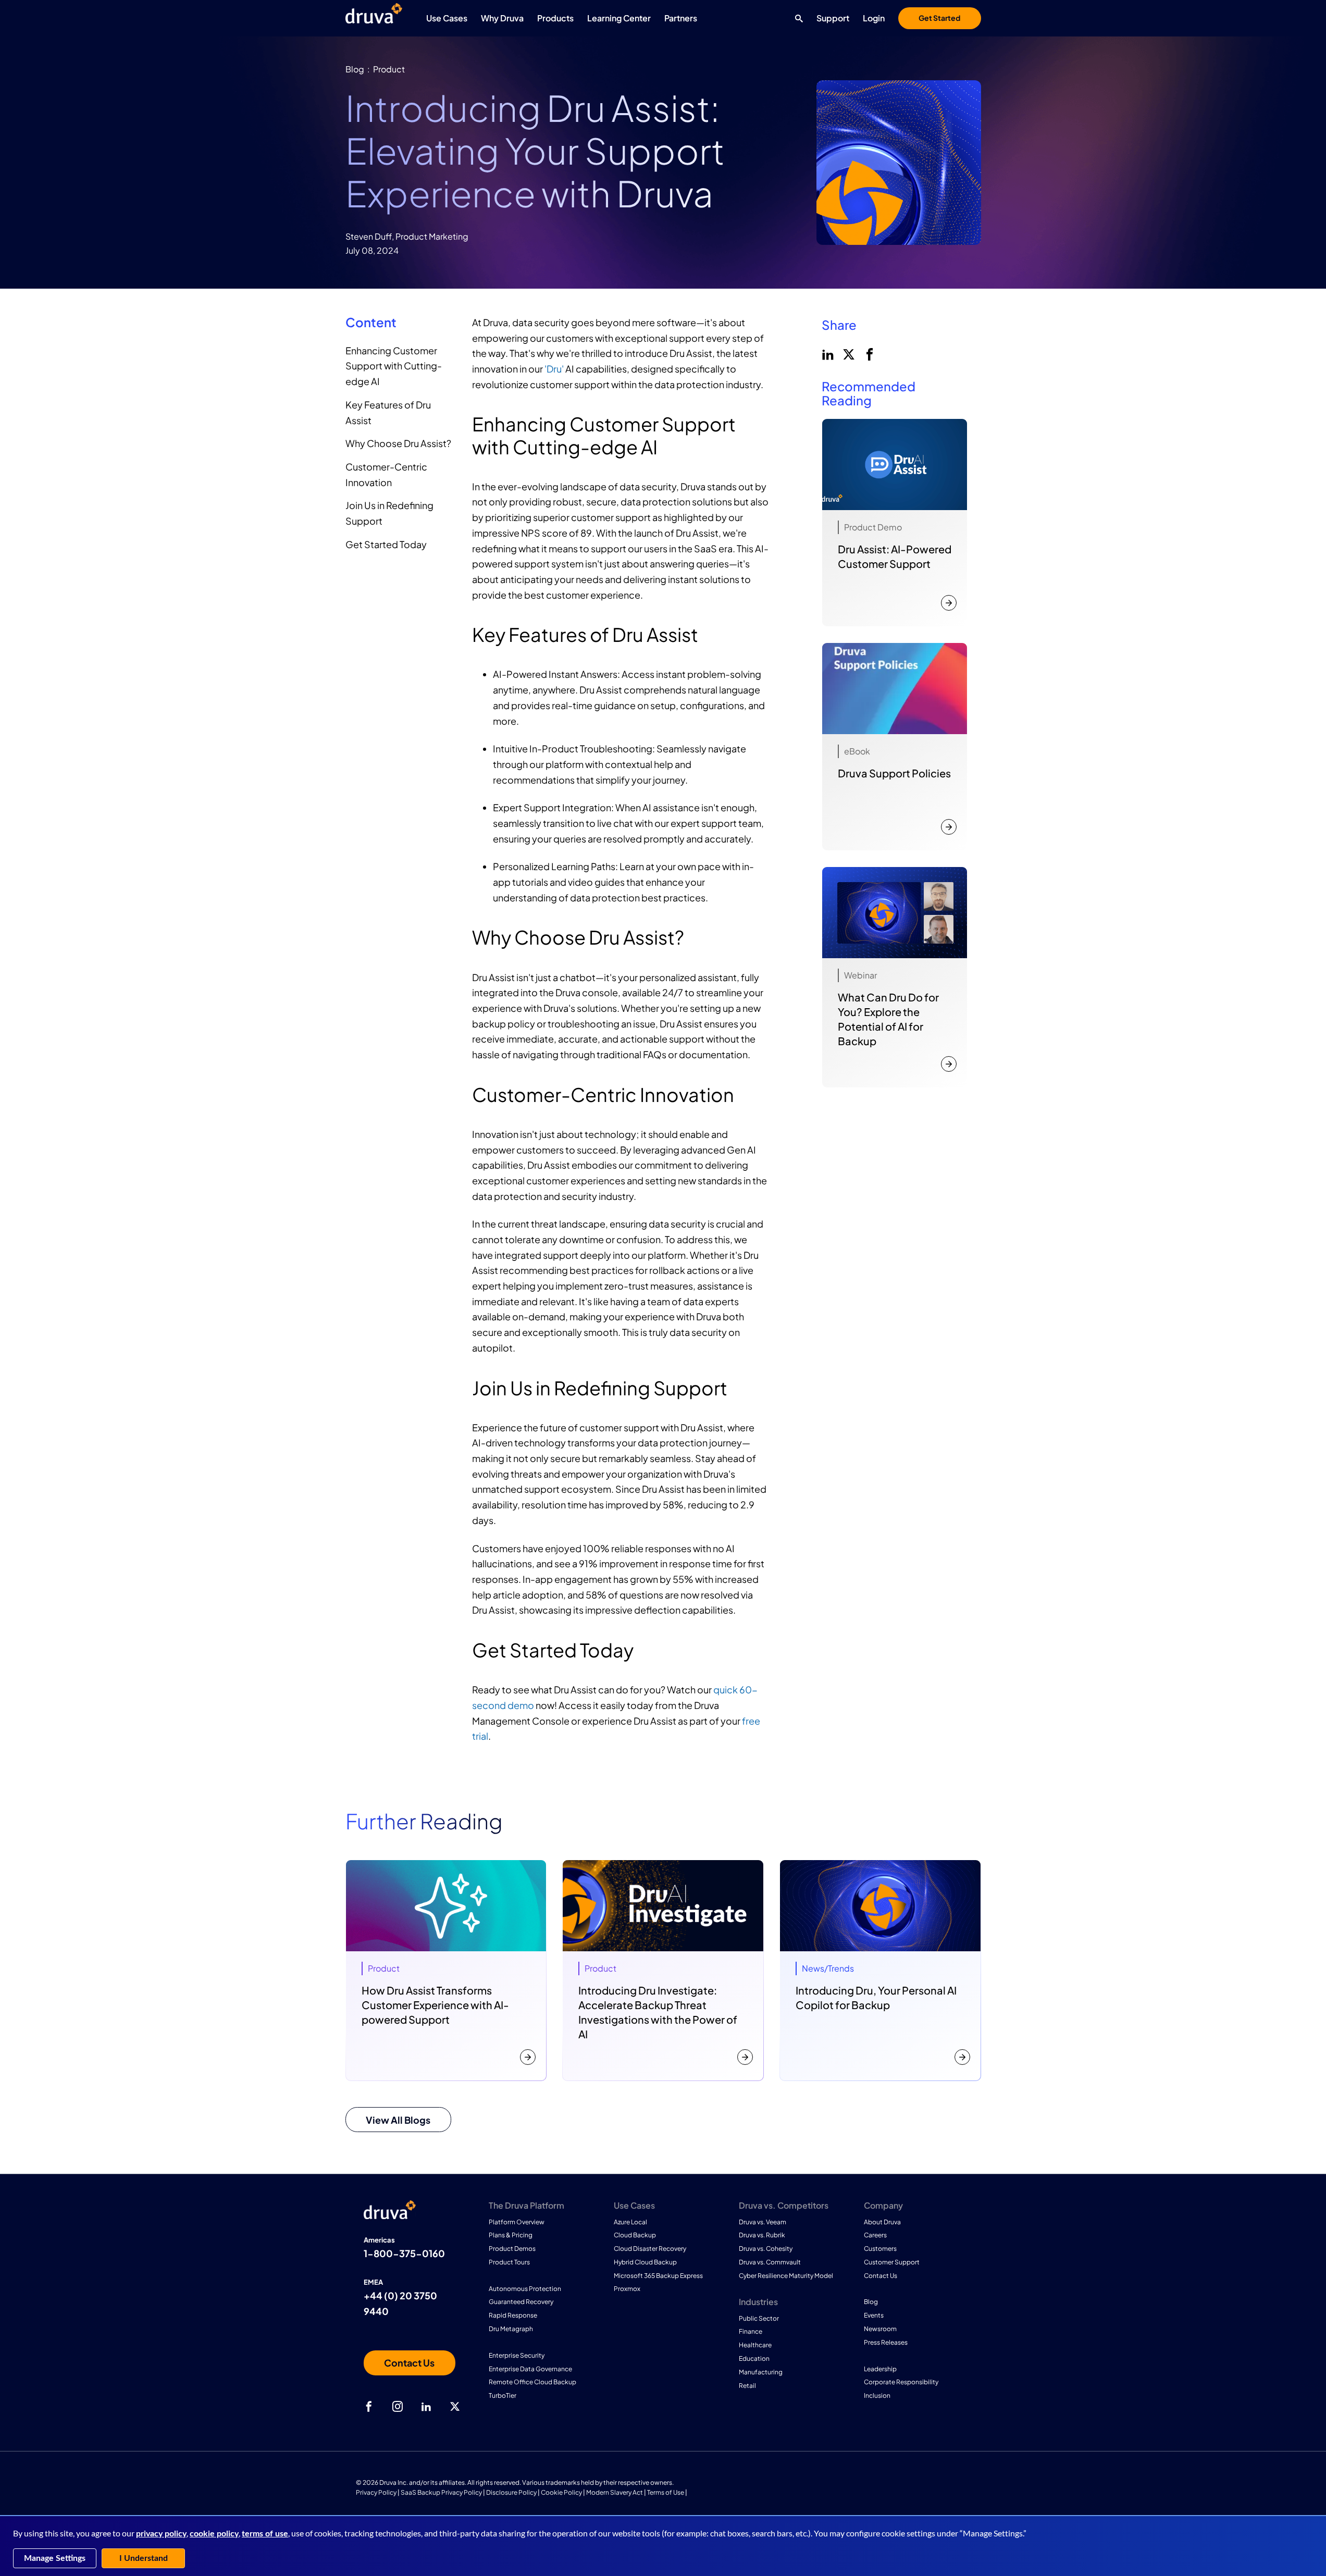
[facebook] (869, 353)
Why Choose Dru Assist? (398, 443)
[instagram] (398, 2407)
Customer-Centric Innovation (386, 474)
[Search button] (796, 18)
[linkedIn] (827, 353)
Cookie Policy (561, 2492)
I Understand (144, 2558)
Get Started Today (386, 544)
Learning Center (619, 18)
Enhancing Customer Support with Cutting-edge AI (394, 366)
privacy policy (161, 2534)
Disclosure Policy (511, 2492)
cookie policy (214, 2534)
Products (555, 18)
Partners (681, 18)
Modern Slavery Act (615, 2492)
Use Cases (447, 18)
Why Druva (502, 18)
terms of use (265, 2534)
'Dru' (554, 369)
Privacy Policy (376, 2492)
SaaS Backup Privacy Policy (441, 2492)
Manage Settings (55, 2558)
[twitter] (848, 353)
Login (874, 18)
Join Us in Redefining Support (389, 513)
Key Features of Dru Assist (388, 412)
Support (833, 18)
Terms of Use (666, 2492)
